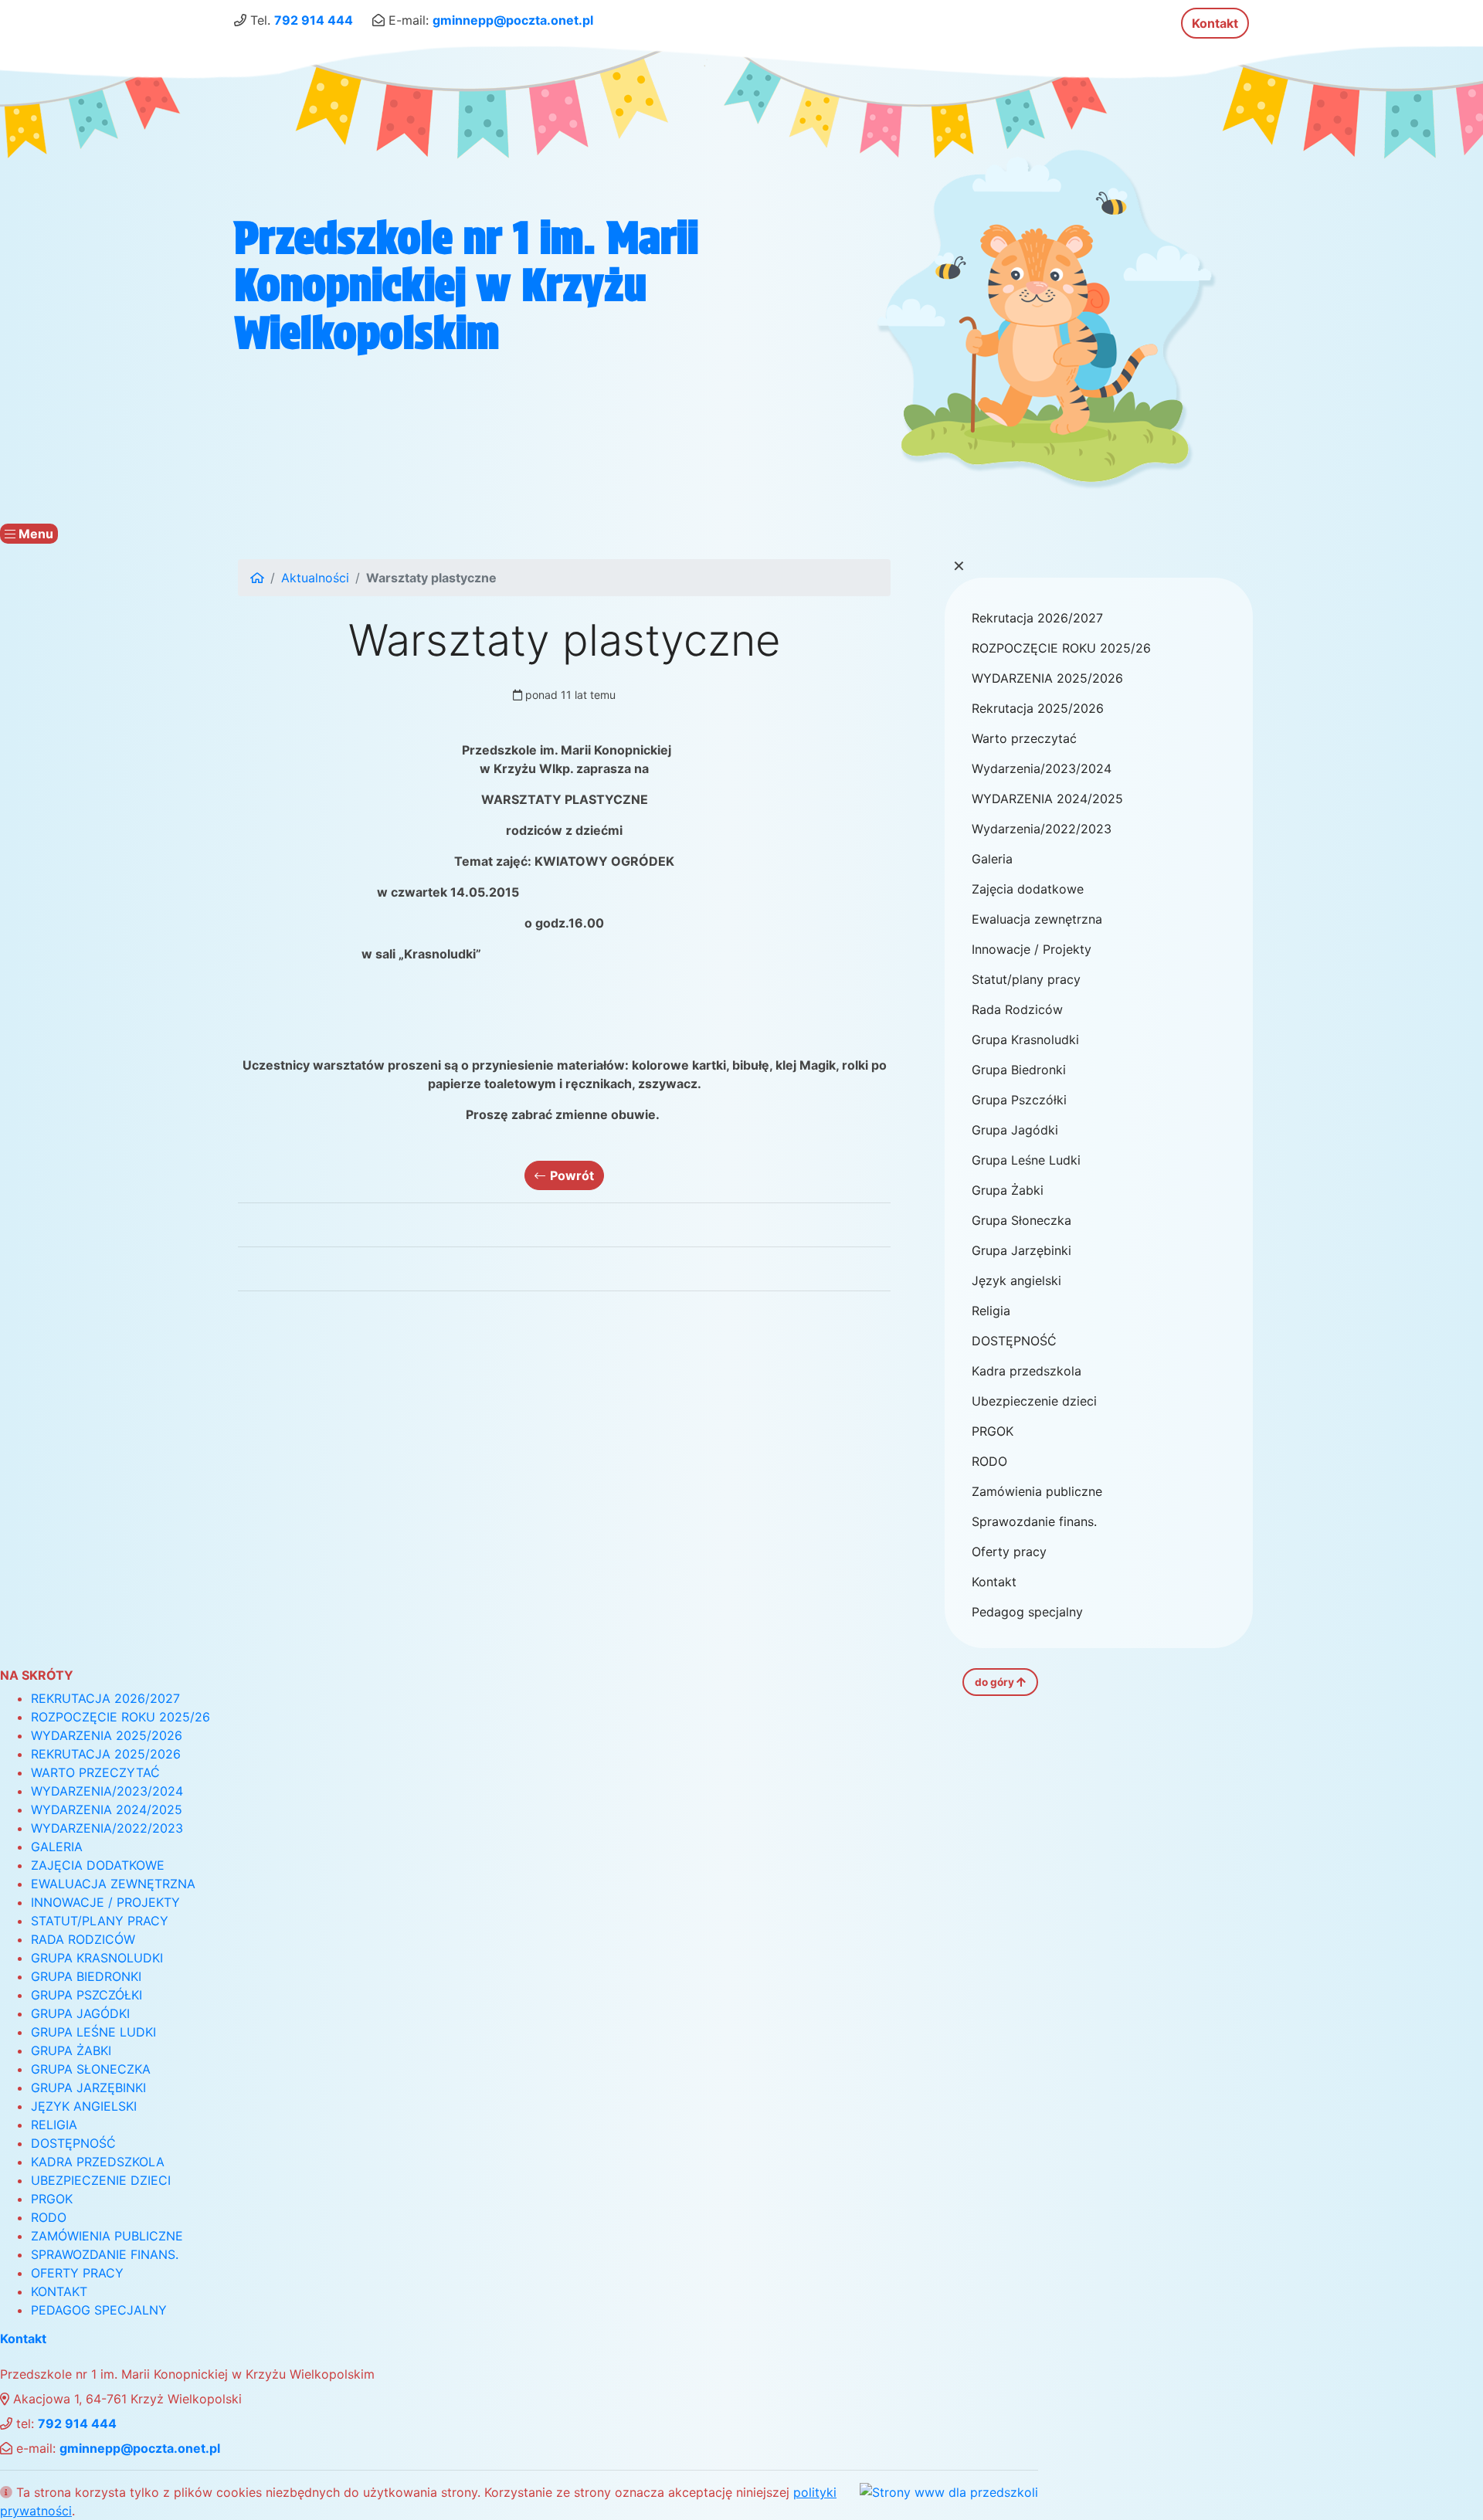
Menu (34, 534)
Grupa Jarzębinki (1021, 1250)
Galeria (992, 859)
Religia (991, 1311)
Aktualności (315, 578)
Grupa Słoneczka (1021, 1220)
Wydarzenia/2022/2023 (1042, 829)
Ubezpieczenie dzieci (1034, 1401)
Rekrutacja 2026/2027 (1037, 618)
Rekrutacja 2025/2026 (1038, 708)
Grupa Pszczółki (1019, 1100)
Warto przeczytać (1024, 738)
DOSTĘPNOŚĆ (1014, 1341)
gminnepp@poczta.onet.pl (513, 20)
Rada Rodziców (1017, 1009)
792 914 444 (314, 20)
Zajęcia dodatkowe (1028, 889)
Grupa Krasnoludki (1025, 1040)
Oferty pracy (1009, 1552)
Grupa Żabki (1008, 1190)
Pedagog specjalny (1027, 1612)
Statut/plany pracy (1026, 979)
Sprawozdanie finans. (1034, 1521)
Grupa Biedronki (1019, 1070)
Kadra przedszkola (1027, 1371)
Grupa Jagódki (1015, 1130)
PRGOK (993, 1431)
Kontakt (1215, 23)
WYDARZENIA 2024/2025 (1047, 799)
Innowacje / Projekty (1032, 949)
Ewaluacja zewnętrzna (1037, 919)
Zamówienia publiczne (1037, 1491)
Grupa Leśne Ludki (1026, 1160)
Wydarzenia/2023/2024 (1042, 768)
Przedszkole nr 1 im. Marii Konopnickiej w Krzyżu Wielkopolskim (466, 285)
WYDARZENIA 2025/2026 (1047, 678)
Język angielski (1016, 1280)
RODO (989, 1461)
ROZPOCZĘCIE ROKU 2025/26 (1061, 648)
